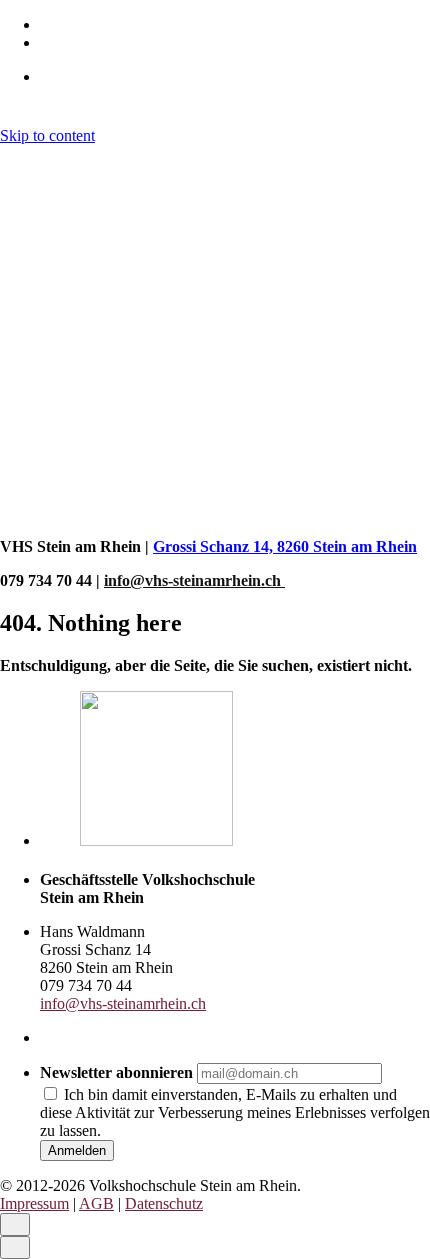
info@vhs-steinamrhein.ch (194, 580)
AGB (96, 512)
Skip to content (47, 135)
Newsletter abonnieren (116, 1072)
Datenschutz (164, 512)
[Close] (15, 228)
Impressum (34, 512)
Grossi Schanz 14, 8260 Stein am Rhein (285, 546)
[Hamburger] (8, 159)
